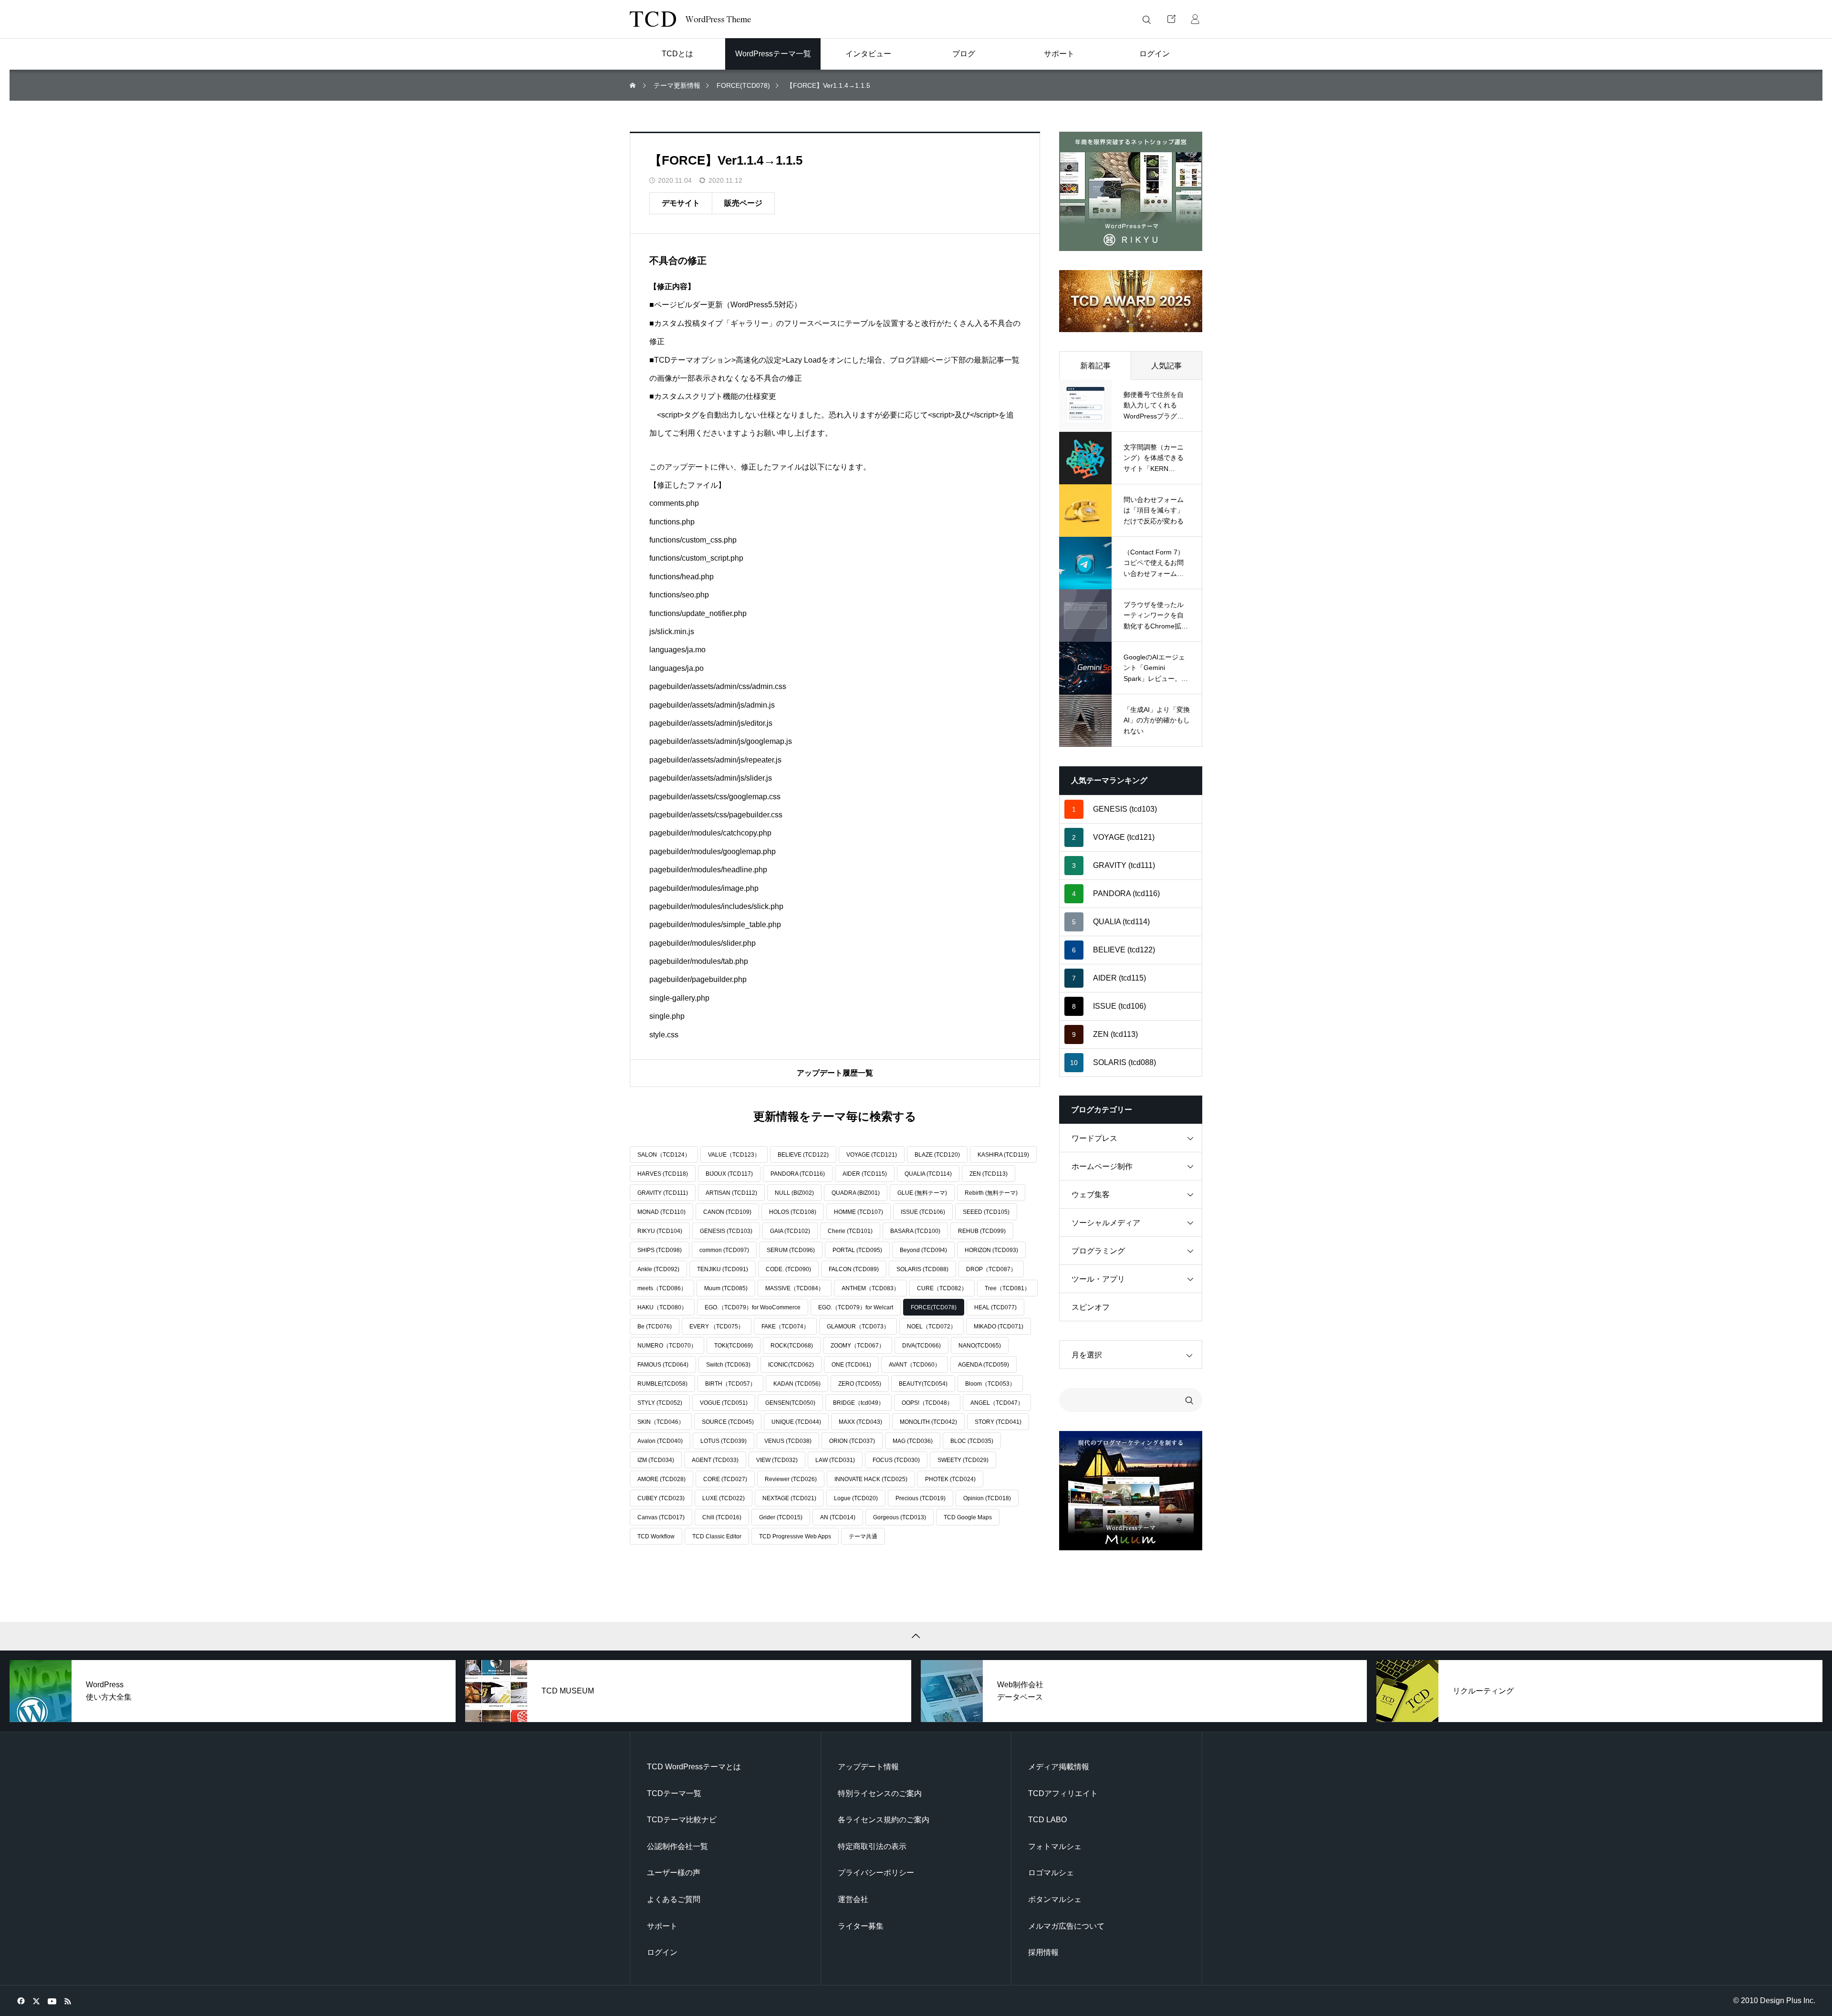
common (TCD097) (724, 1250)
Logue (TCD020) (856, 1498)
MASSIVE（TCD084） (795, 1288)
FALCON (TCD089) (854, 1269)
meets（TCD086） (662, 1288)
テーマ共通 (863, 1536)
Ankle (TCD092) (658, 1269)
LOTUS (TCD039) (723, 1441)
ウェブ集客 (1091, 1195)
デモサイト (681, 203)
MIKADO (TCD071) (999, 1327)
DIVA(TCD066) (921, 1346)
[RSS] (68, 2001)
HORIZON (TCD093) (991, 1250)
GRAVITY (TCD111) (663, 1193)
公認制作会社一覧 (677, 1846)
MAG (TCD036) (913, 1441)
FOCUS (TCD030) (896, 1460)
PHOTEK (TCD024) (950, 1479)
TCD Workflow (656, 1536)
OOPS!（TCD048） (927, 1403)
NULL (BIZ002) (794, 1193)
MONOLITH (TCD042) (928, 1422)
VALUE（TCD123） (734, 1155)
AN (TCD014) (838, 1517)
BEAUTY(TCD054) (923, 1384)
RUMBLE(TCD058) (662, 1384)
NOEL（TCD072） (932, 1327)
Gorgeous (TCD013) (900, 1517)
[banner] (1131, 191)
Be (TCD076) (655, 1327)
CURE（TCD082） (942, 1288)
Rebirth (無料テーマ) (991, 1193)
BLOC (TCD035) (972, 1441)
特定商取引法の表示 (872, 1846)
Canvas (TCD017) (661, 1517)
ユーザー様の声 (674, 1873)
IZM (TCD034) (656, 1460)
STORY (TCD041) (998, 1422)
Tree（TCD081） (1007, 1288)
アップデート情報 (868, 1767)
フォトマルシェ (1055, 1846)
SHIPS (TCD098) (660, 1250)
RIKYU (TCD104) (660, 1231)
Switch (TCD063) (728, 1365)
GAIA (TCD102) (790, 1231)
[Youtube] (52, 2001)
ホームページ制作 (1102, 1166)
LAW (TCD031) (835, 1460)
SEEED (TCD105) (986, 1212)
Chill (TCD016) (722, 1517)
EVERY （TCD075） (717, 1327)
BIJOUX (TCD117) (729, 1174)
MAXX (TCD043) (860, 1422)
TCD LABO (1047, 1820)
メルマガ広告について (1066, 1926)
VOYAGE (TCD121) (872, 1155)
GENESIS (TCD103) (726, 1231)
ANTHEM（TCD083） (870, 1288)
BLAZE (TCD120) (937, 1155)
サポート (662, 1926)
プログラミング (1098, 1251)
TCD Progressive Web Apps (795, 1536)
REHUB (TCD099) (982, 1231)
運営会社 (853, 1899)
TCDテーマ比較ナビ (682, 1820)
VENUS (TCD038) (788, 1441)
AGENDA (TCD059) (984, 1365)
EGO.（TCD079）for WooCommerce (753, 1307)
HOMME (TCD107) (859, 1212)
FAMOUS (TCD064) (663, 1365)
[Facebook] (21, 2001)
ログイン (662, 1952)
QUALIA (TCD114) (928, 1174)
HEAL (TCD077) (995, 1307)
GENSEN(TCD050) (790, 1403)
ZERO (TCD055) (860, 1384)
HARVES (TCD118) (663, 1174)
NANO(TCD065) (980, 1346)
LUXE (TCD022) (723, 1498)
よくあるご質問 (674, 1899)
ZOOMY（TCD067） (858, 1346)
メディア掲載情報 (1059, 1767)
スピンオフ (1091, 1307)
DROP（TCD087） (991, 1269)
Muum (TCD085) (726, 1288)
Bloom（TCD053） (990, 1384)
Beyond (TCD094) (923, 1250)
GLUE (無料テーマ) (922, 1193)
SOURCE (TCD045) (728, 1422)
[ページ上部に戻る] (916, 1636)
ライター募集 (861, 1926)
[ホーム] (634, 86)
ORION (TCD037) (852, 1441)
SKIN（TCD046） (661, 1422)
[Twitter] (36, 2001)
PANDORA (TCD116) (798, 1174)
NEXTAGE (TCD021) (789, 1498)
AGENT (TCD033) (715, 1460)
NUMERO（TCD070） (667, 1346)
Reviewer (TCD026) (791, 1479)
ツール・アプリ (1098, 1279)
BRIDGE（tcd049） (859, 1403)
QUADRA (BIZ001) (856, 1193)
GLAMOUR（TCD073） (858, 1327)
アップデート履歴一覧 (835, 1073)
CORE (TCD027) (725, 1479)
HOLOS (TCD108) (793, 1212)
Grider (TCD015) (781, 1517)
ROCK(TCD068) (792, 1346)
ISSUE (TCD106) (923, 1212)
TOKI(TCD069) (734, 1346)
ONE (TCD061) (851, 1365)
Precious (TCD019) (921, 1498)
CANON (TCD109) (727, 1212)
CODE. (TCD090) (788, 1269)
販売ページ (743, 203)
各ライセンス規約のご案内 (884, 1820)
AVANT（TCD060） (915, 1365)
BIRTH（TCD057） (730, 1384)
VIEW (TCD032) (777, 1460)
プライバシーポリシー (876, 1873)
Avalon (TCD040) (660, 1441)
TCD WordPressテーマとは (694, 1767)
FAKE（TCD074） (785, 1327)
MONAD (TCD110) (661, 1212)
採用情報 (1043, 1952)
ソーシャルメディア (1106, 1223)
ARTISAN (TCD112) (731, 1193)
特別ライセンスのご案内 (880, 1793)
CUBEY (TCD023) (661, 1498)
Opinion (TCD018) (987, 1498)
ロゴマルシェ (1051, 1873)
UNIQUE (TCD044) (796, 1422)
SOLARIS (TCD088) (922, 1269)
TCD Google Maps (968, 1517)
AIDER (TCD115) (865, 1174)
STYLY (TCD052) (660, 1403)
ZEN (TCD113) (989, 1174)
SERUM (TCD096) (791, 1250)
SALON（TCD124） (664, 1155)
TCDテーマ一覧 (674, 1793)
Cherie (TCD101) (850, 1231)
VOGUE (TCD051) (724, 1403)
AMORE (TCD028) (661, 1479)
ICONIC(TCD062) (791, 1365)
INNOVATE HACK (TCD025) (871, 1479)
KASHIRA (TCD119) (1003, 1155)
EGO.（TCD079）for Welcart (856, 1307)
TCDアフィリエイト (1063, 1793)
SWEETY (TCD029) (963, 1460)
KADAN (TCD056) (797, 1384)
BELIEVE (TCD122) (803, 1155)
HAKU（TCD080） (662, 1307)
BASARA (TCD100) (915, 1231)
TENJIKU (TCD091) (723, 1269)
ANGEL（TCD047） (997, 1403)
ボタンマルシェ (1055, 1899)
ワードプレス (1094, 1138)
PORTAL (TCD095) (857, 1250)
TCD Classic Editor (717, 1536)
